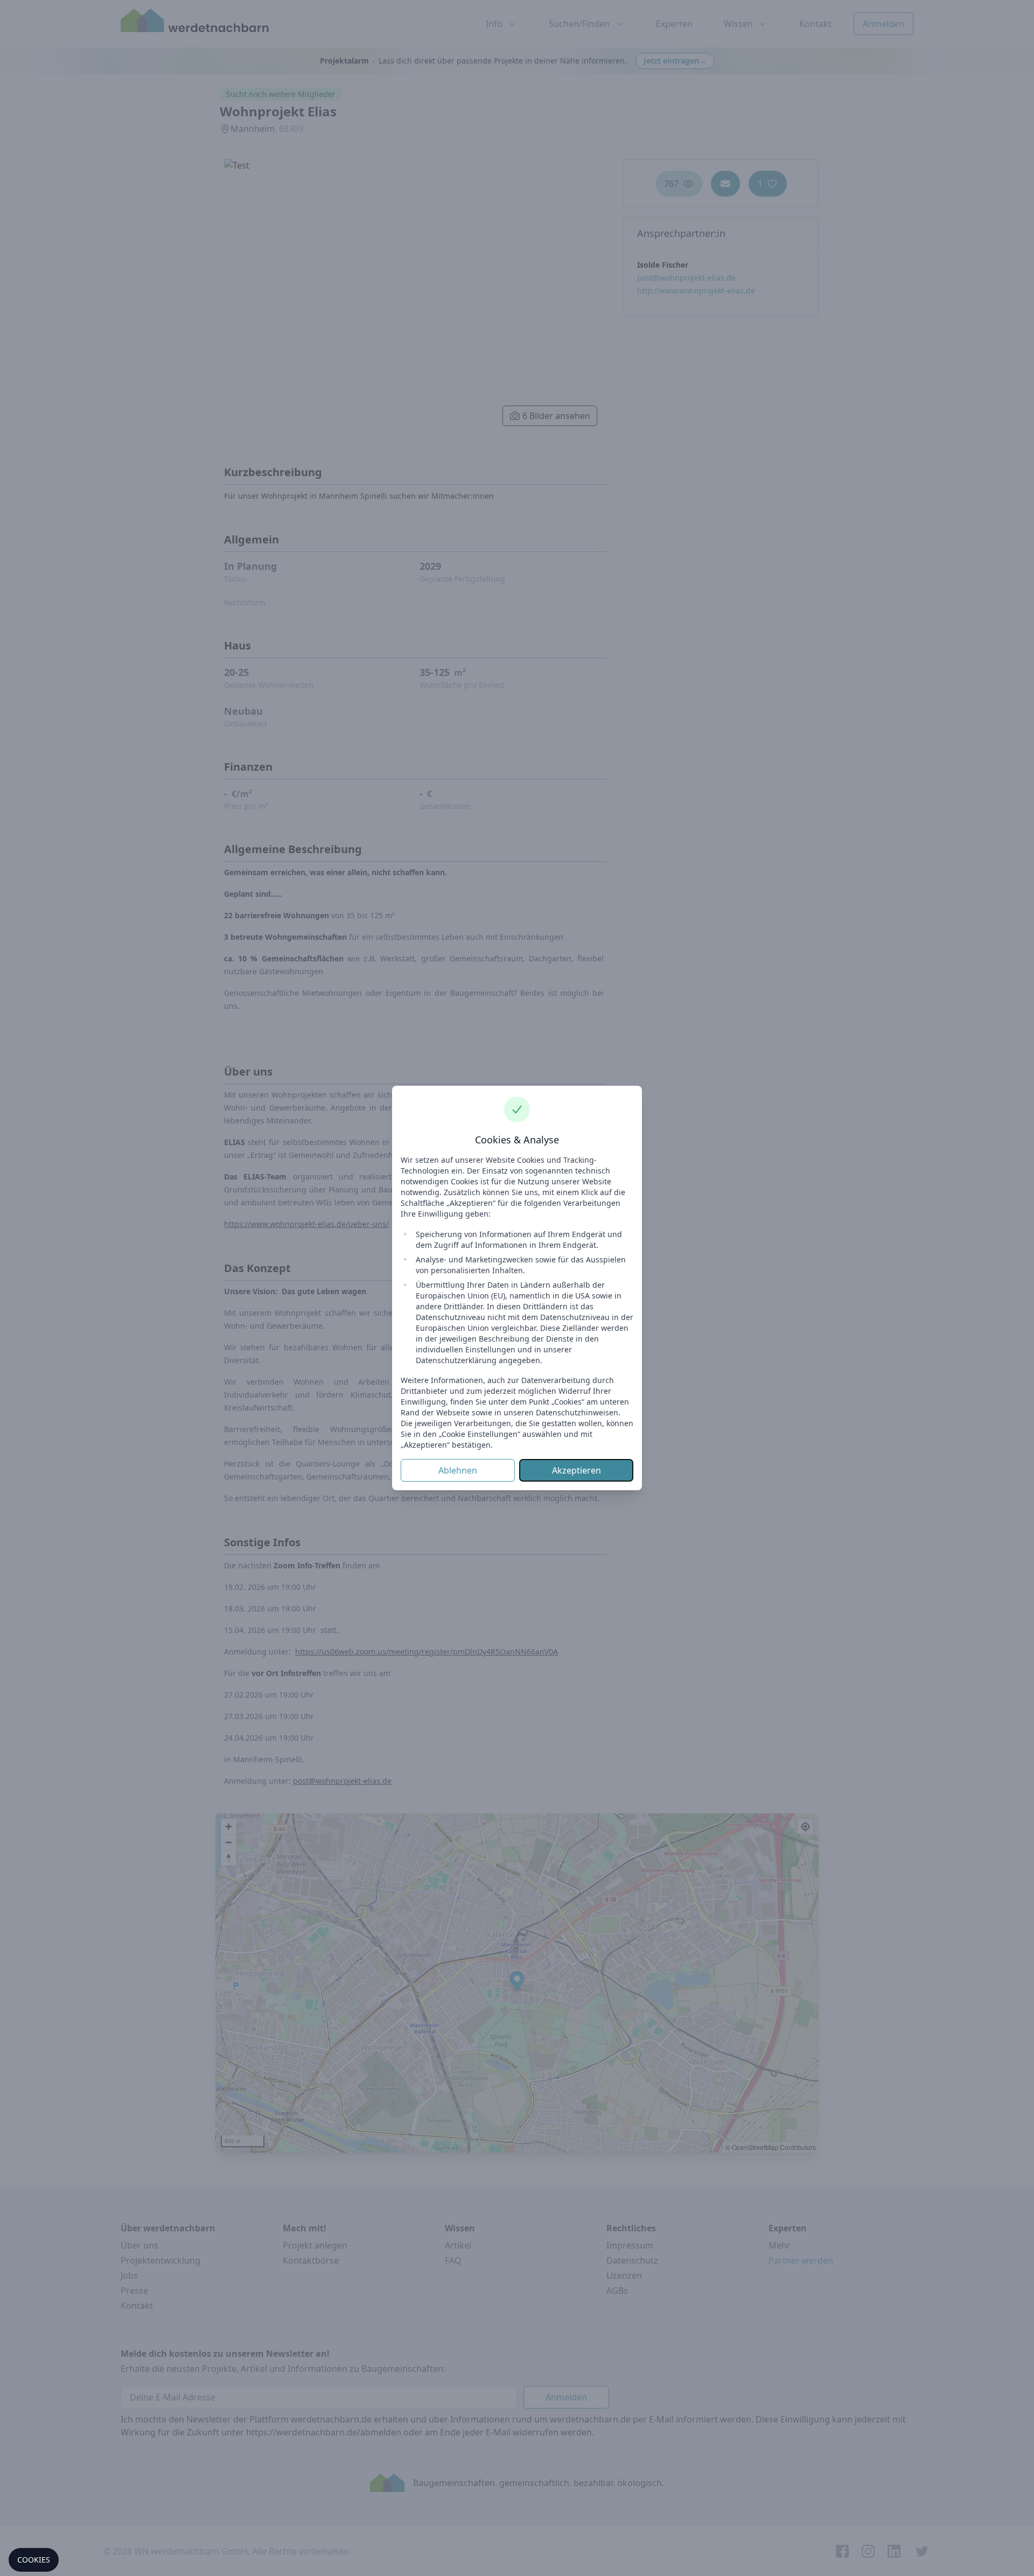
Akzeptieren (577, 1470)
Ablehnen (458, 1470)
